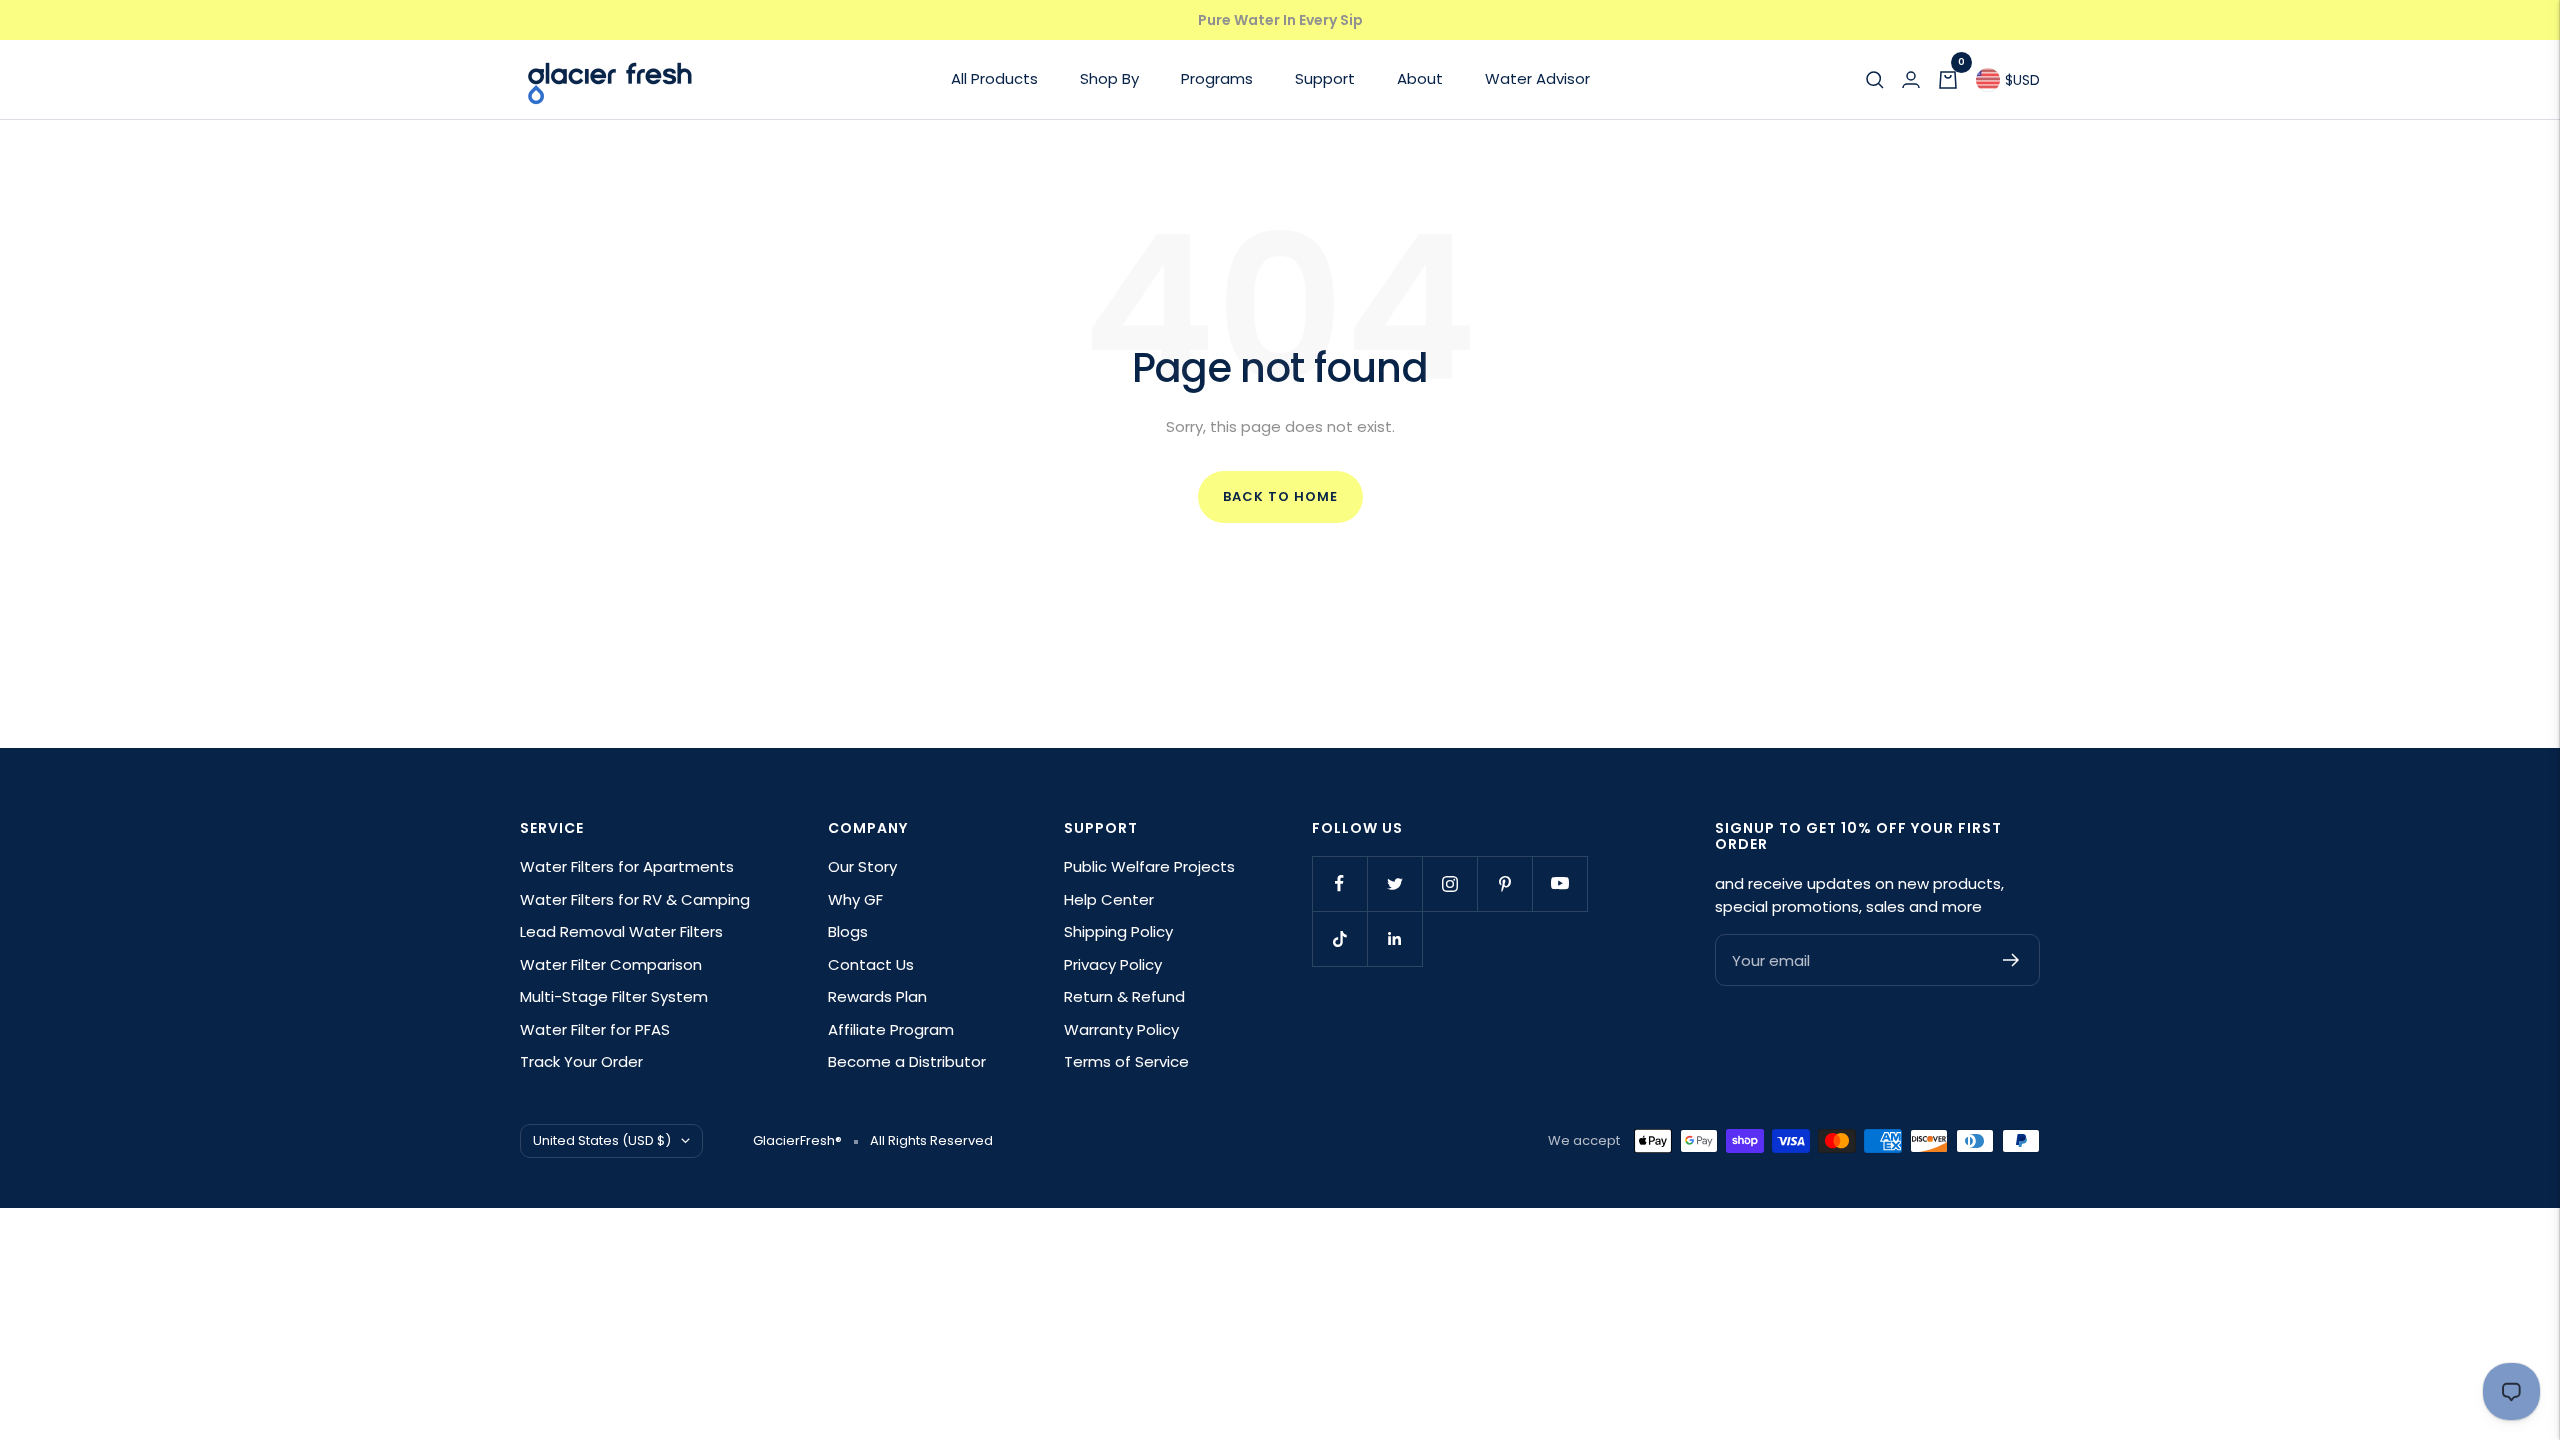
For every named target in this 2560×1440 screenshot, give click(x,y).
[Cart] (1948, 80)
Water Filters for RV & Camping (635, 899)
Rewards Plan (877, 996)
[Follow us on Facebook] (1339, 883)
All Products (994, 78)
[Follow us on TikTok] (1339, 938)
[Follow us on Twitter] (1394, 883)
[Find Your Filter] (1875, 80)
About (1420, 78)
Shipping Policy (1118, 931)
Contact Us (871, 964)
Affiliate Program (891, 1029)
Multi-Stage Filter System (614, 996)
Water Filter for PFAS (595, 1029)
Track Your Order (581, 1061)
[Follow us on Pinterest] (1504, 883)
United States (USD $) (602, 1140)
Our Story (862, 866)
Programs (1217, 78)
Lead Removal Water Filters (621, 931)
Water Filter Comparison (611, 964)
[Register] (2011, 960)
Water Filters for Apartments (627, 866)
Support (1325, 78)
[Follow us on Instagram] (1449, 883)
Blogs (848, 931)
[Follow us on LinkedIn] (1394, 938)
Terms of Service (1126, 1061)
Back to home (1280, 496)
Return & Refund (1124, 996)
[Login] (1911, 80)
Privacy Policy (1113, 964)
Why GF (855, 899)
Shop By (1109, 78)
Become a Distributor (907, 1061)
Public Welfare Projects (1149, 866)
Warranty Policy (1121, 1029)
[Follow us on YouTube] (1559, 883)
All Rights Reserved (931, 1140)
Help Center (1109, 899)
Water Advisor (1537, 78)
